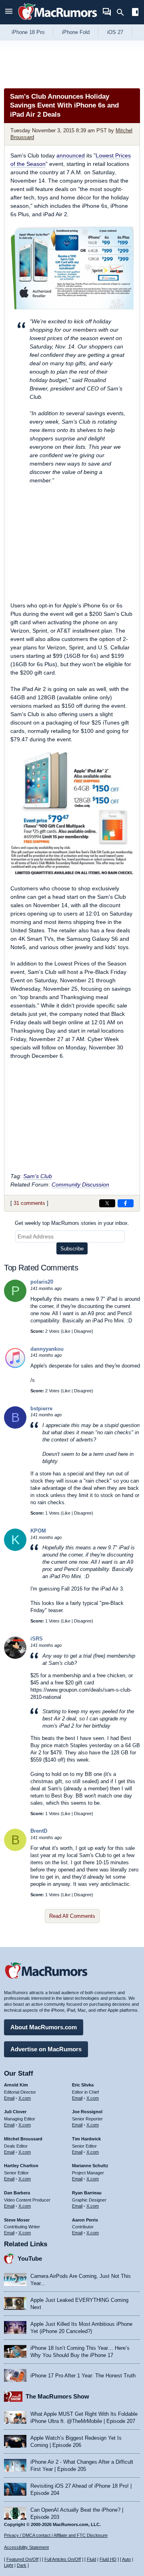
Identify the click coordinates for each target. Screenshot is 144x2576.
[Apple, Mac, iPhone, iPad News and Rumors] (58, 21)
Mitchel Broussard (23, 2139)
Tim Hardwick (86, 2139)
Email (9, 2098)
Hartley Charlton (21, 2166)
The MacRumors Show (57, 2396)
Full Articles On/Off (63, 2559)
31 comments (29, 1203)
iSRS (37, 1639)
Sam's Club (38, 1176)
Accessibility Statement (26, 2547)
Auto (126, 2559)
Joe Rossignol (87, 2112)
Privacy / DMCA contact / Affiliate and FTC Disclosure (56, 2535)
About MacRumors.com (44, 2027)
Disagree (83, 1331)
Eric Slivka (83, 2085)
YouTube (30, 2258)
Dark (22, 2565)
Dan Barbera (17, 2193)
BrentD (39, 1831)
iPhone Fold (76, 32)
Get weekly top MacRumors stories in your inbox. (72, 1223)
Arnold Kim (16, 2085)
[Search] (123, 12)
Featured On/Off (22, 2559)
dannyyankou (47, 1349)
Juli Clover (15, 2112)
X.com (25, 2098)
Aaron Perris (85, 2220)
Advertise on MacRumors (46, 2049)
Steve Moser (17, 2220)
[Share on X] (107, 1203)
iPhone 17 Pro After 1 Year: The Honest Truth (83, 2376)
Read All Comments (72, 1916)
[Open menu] (9, 12)
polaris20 (42, 1282)
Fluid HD (108, 2559)
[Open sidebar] (135, 13)
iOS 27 (115, 32)
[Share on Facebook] (126, 1203)
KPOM (38, 1531)
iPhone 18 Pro (28, 32)
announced (71, 155)
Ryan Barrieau (87, 2193)
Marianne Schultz (90, 2166)
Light (9, 2565)
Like (66, 1331)
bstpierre (41, 1408)
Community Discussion (80, 1184)
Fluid (91, 2559)
